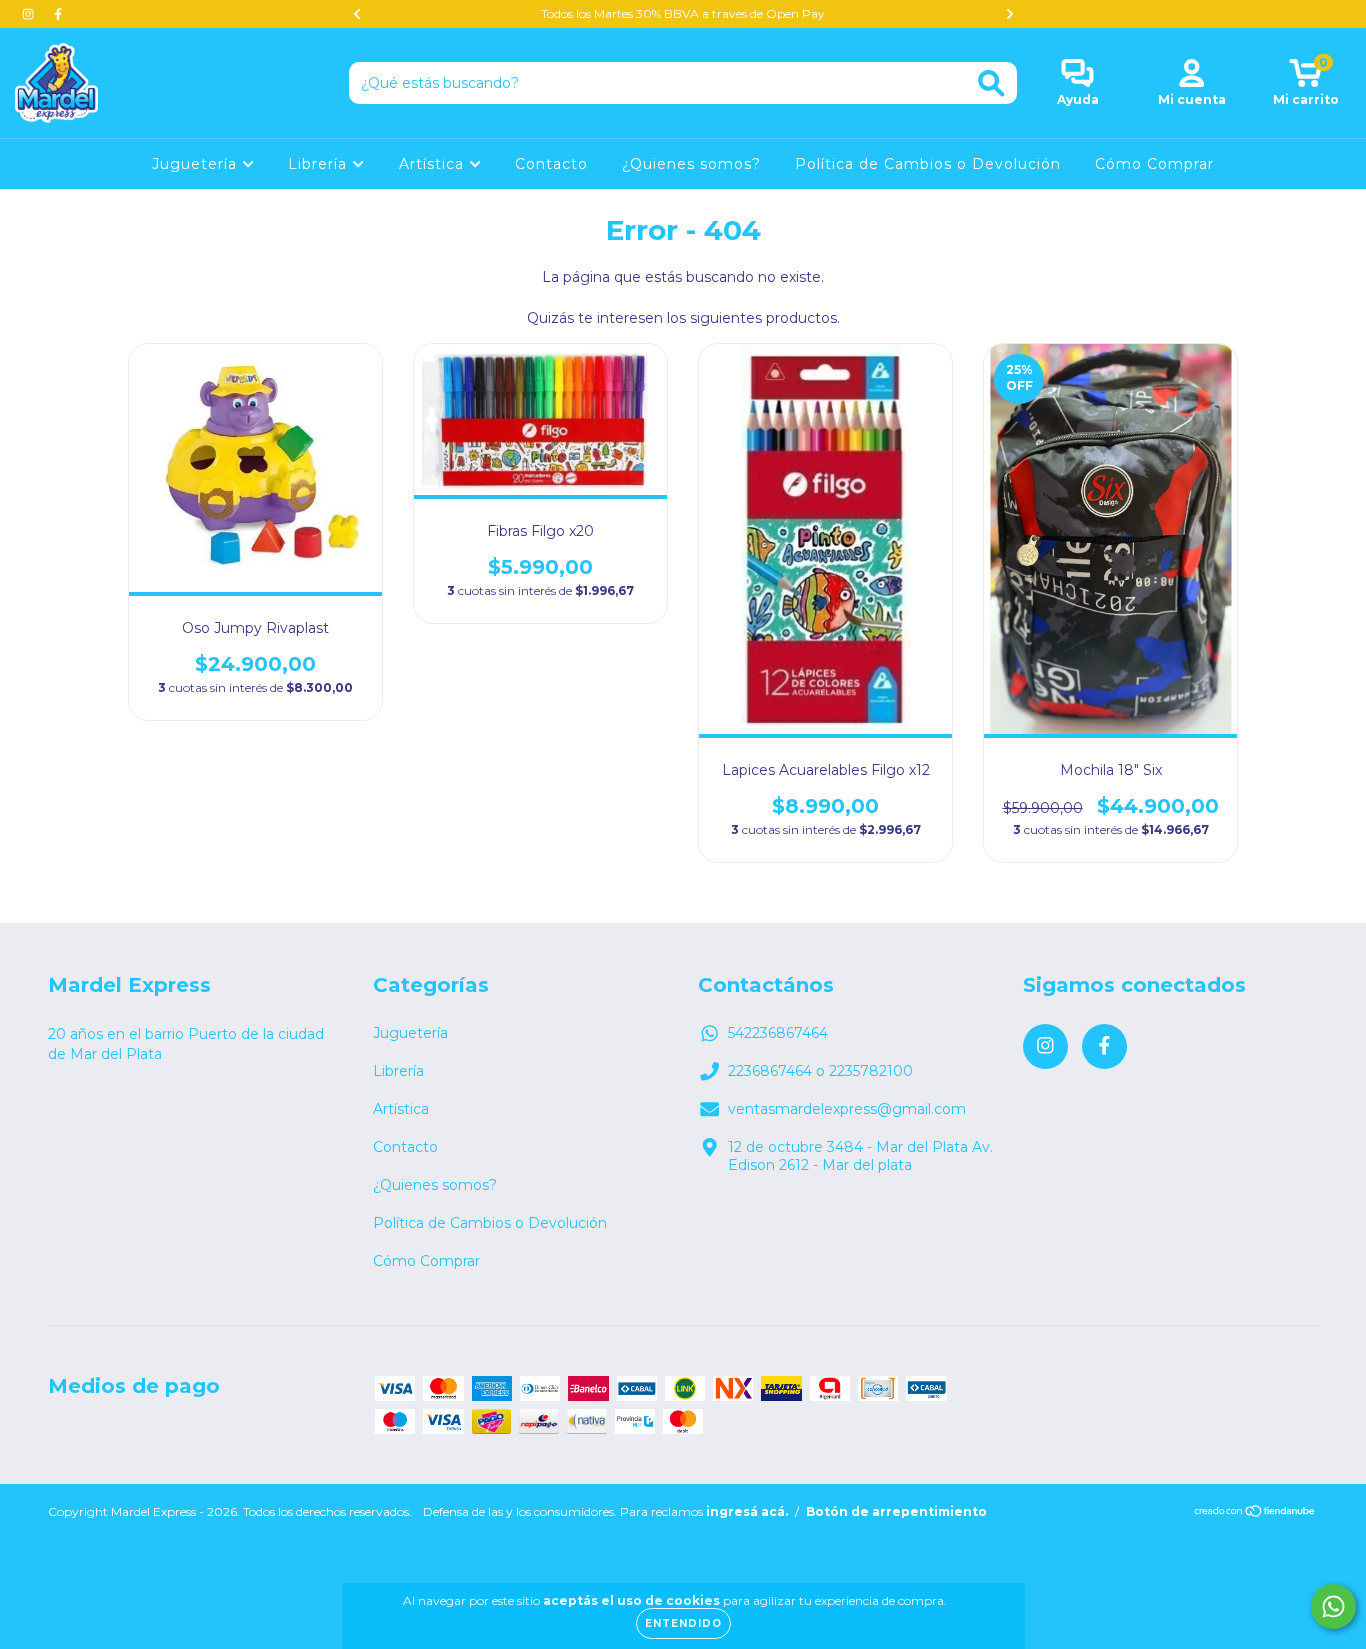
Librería (320, 164)
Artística (434, 164)
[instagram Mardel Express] (30, 14)
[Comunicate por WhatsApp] (1333, 1606)
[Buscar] (991, 83)
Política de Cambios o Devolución (928, 164)
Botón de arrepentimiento (896, 1511)
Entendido (683, 1623)
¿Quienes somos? (691, 164)
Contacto (551, 164)
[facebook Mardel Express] (58, 14)
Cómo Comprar (1154, 164)
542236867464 (778, 1033)
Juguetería (197, 164)
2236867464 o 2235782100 (820, 1071)
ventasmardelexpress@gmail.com (847, 1109)
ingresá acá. (747, 1511)
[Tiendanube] (1255, 1512)
